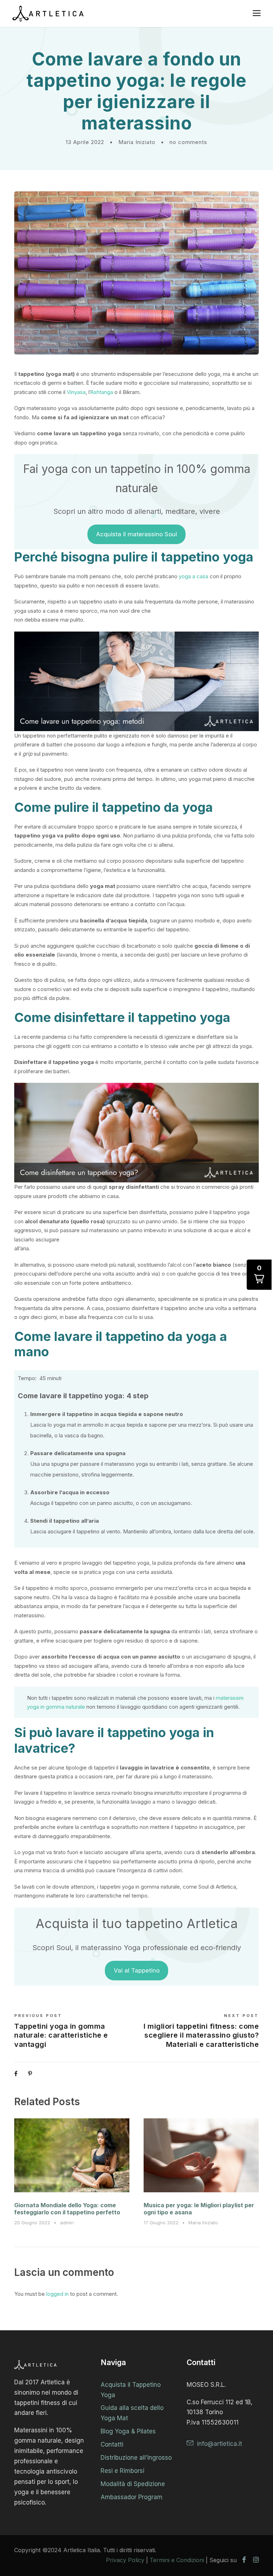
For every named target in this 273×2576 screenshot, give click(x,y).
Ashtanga (102, 392)
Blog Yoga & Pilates (128, 2431)
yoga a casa (194, 576)
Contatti (112, 2444)
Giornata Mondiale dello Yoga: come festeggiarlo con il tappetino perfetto (67, 2208)
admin (67, 2223)
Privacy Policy (125, 2560)
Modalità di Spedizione (133, 2484)
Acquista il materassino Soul (136, 534)
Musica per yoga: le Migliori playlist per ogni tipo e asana (199, 2208)
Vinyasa (76, 392)
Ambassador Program (132, 2497)
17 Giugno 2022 (161, 2223)
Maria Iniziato (137, 142)
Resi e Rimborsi (122, 2471)
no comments (188, 142)
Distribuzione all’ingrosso (136, 2458)
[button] (259, 1275)
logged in (57, 2294)
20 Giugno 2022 (32, 2223)
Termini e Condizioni (177, 2560)
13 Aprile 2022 (85, 142)
